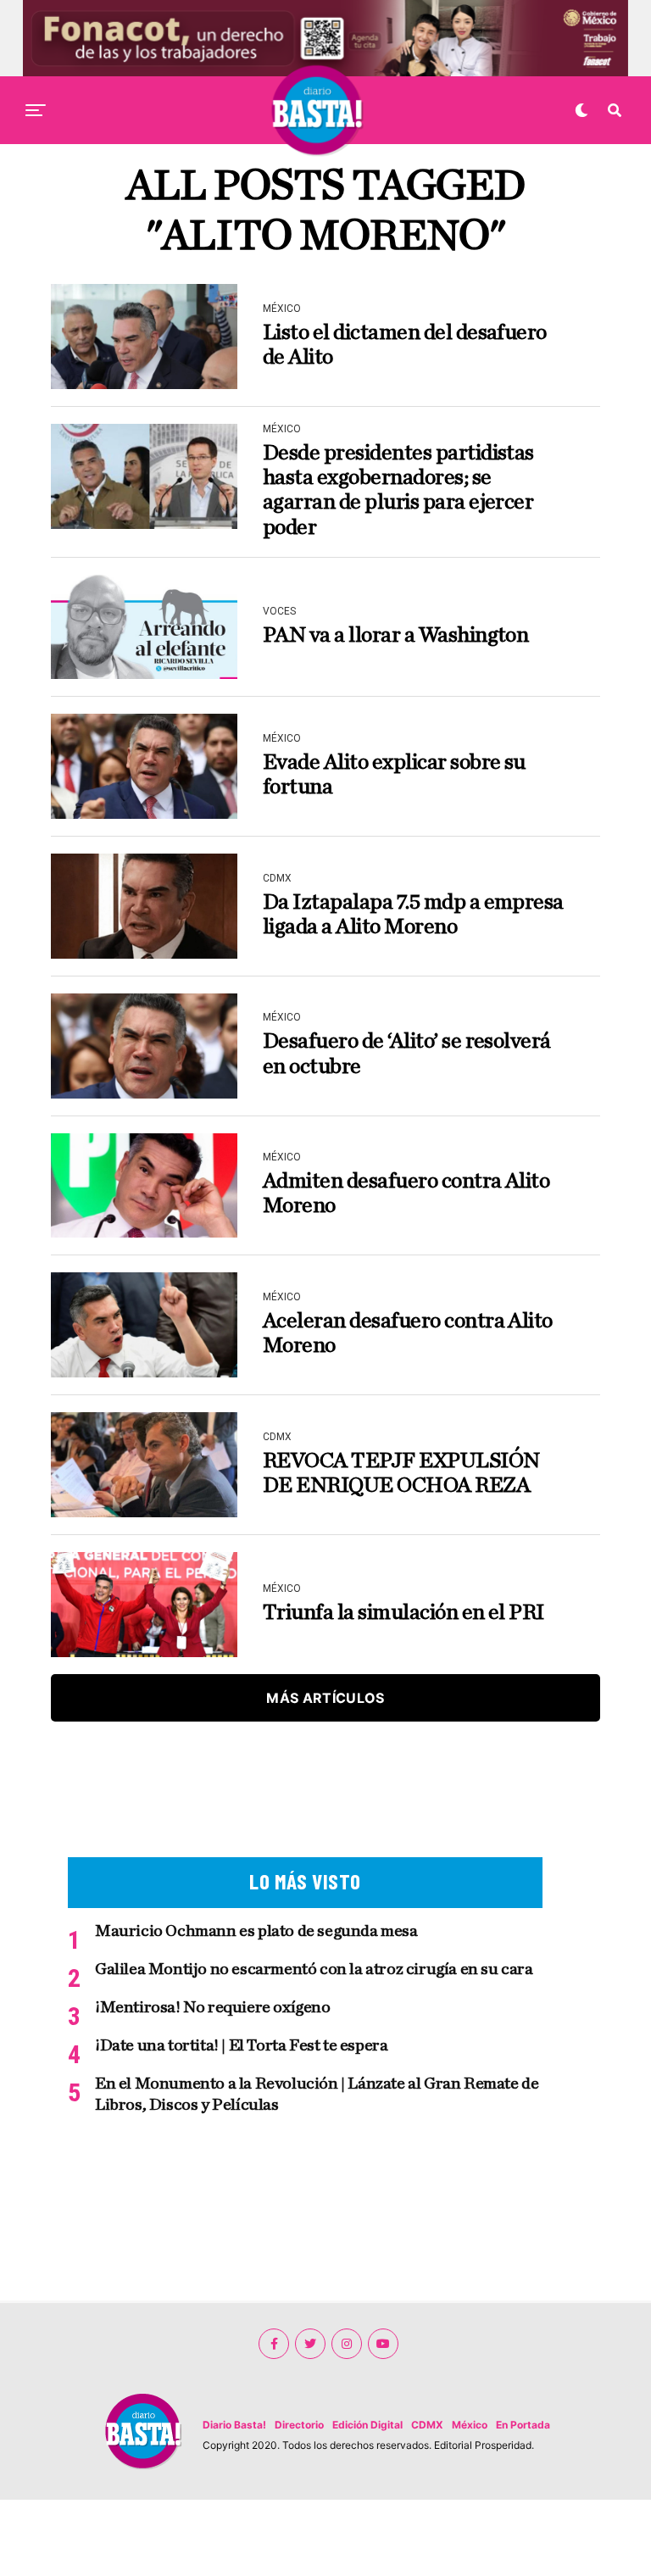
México (470, 2425)
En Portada (523, 2425)
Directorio (299, 2425)
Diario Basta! (234, 2425)
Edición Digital (367, 2425)
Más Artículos (325, 1698)
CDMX (427, 2425)
